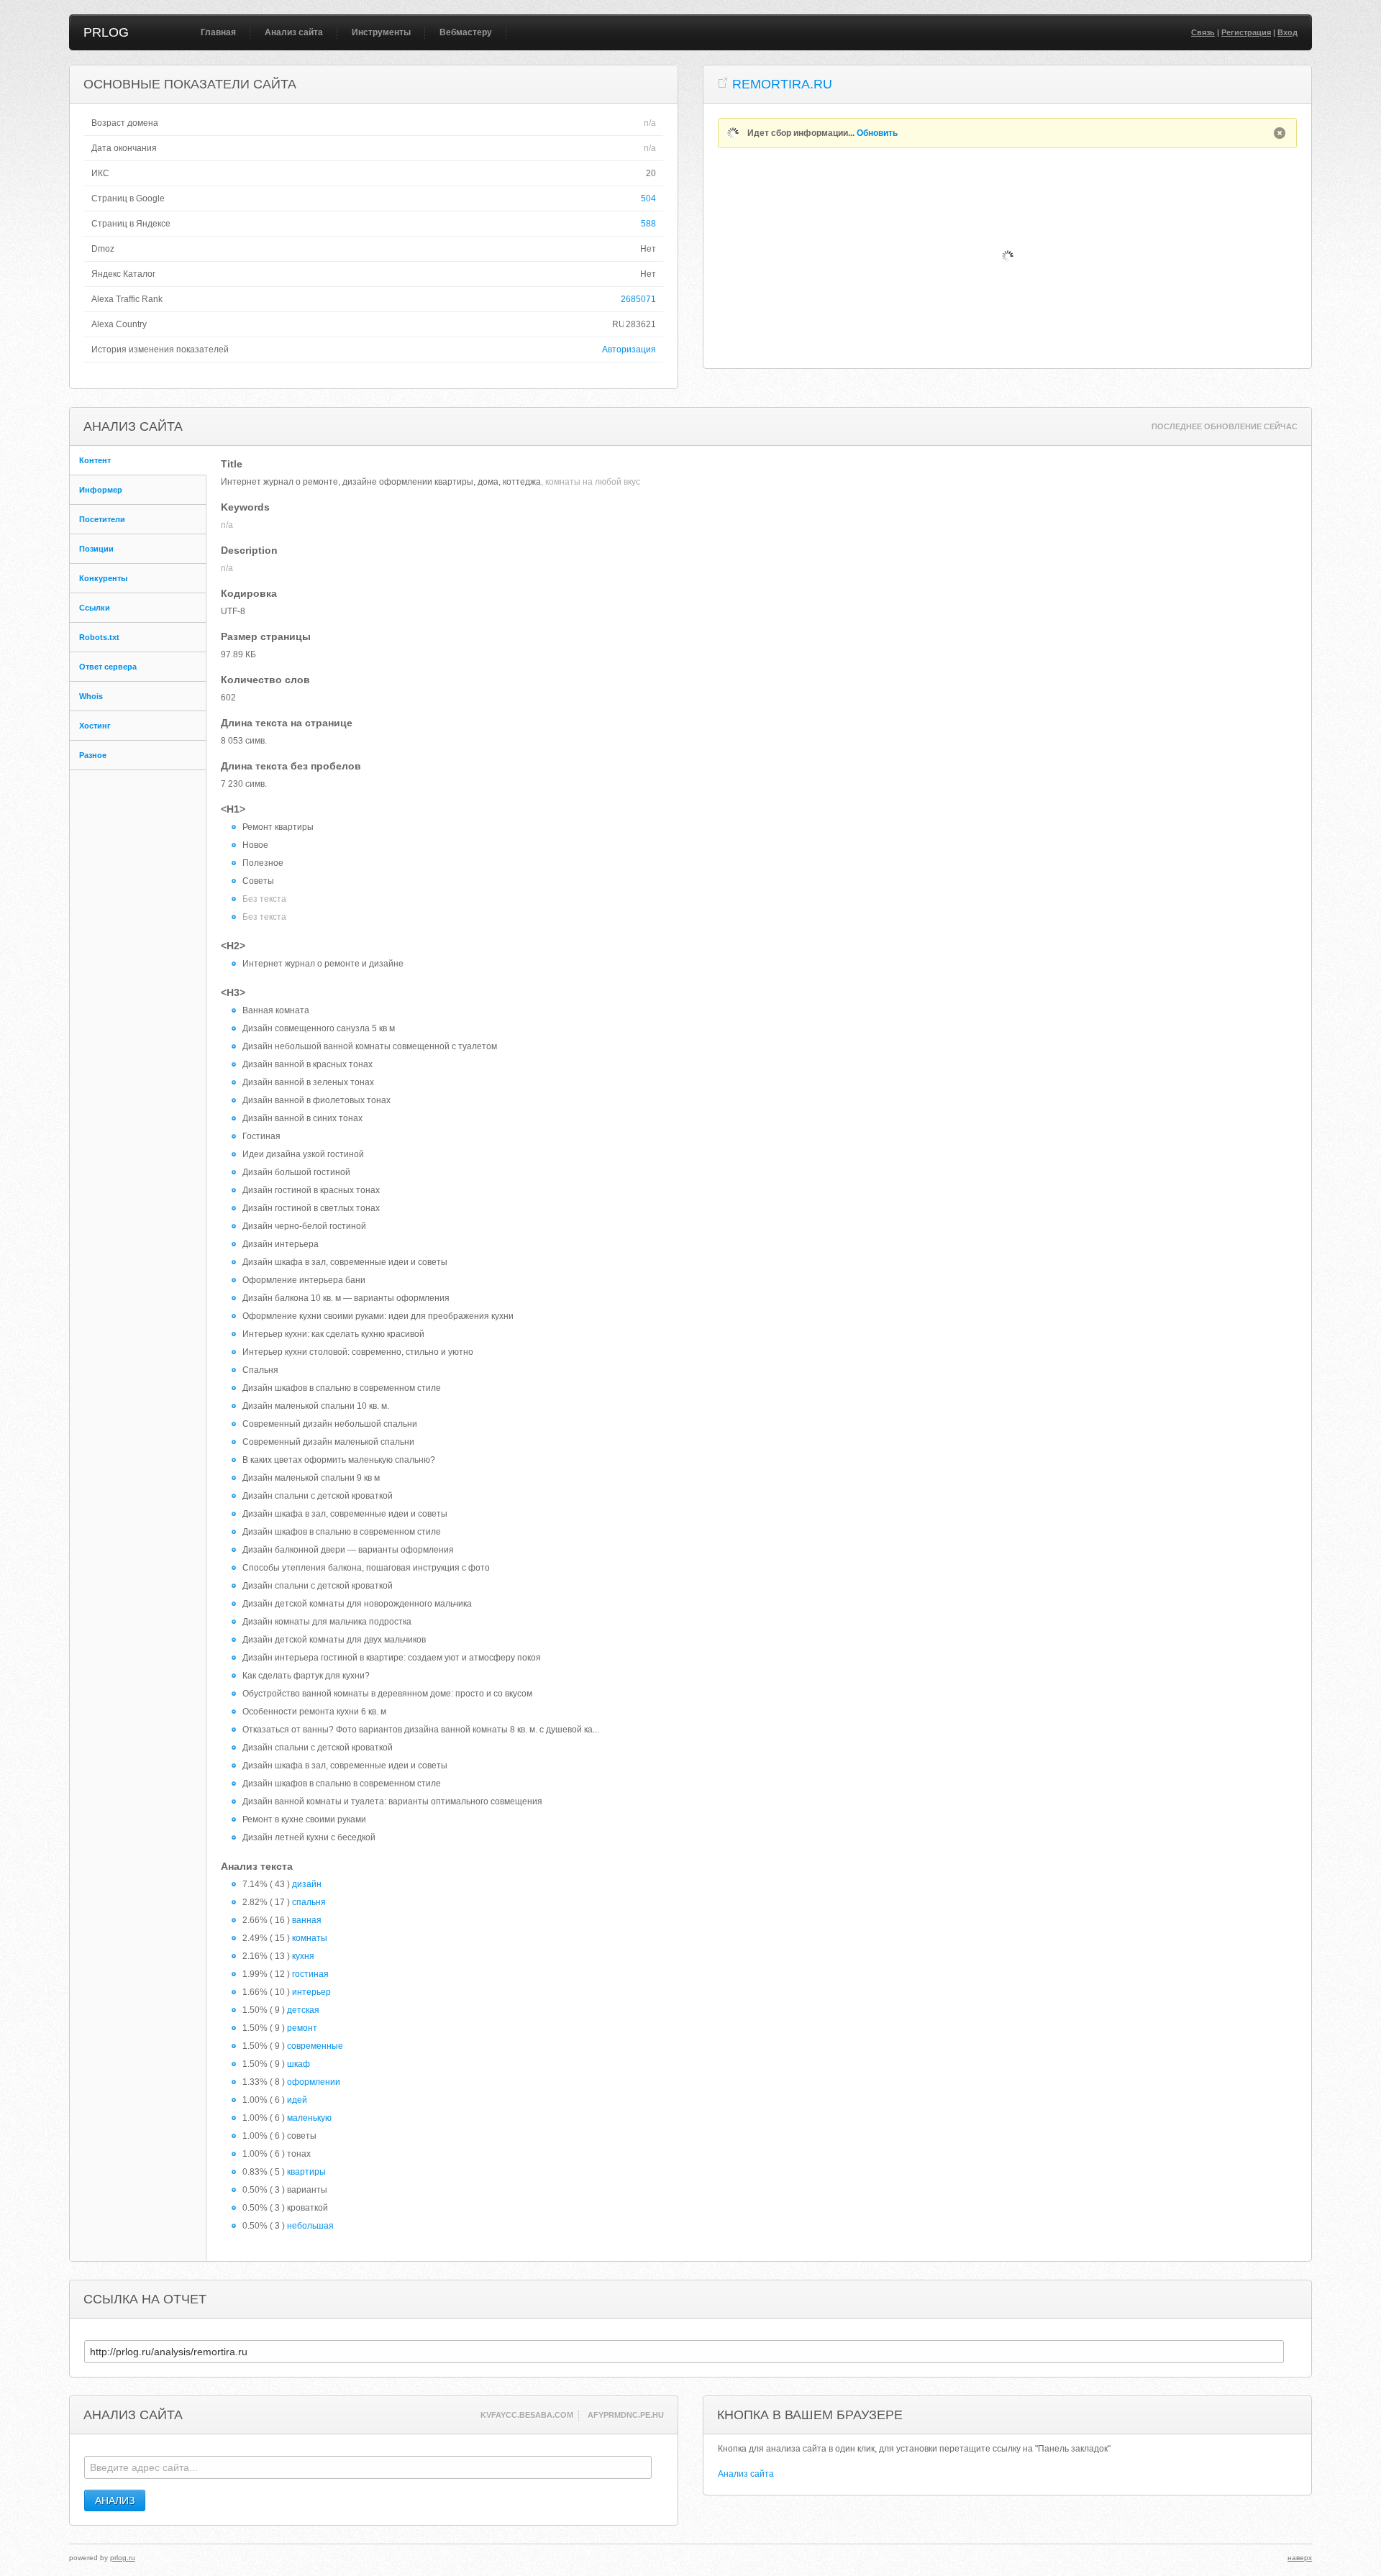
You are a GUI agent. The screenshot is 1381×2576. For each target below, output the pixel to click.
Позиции (96, 549)
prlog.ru (123, 2558)
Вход (1287, 32)
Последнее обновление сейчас (1225, 426)
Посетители (102, 519)
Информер (101, 490)
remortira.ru (782, 84)
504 (648, 198)
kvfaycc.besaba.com (527, 2415)
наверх (1300, 2558)
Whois (91, 696)
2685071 (638, 299)
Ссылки (95, 608)
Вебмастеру (466, 32)
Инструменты (381, 32)
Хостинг (95, 726)
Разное (93, 755)
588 (648, 224)
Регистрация (1246, 32)
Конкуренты (103, 578)
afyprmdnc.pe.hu (626, 2415)
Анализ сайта (294, 32)
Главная (218, 32)
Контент (95, 460)
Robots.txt (99, 637)
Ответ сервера (108, 667)
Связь (1203, 32)
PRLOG (106, 32)
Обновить (877, 133)
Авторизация (629, 350)
